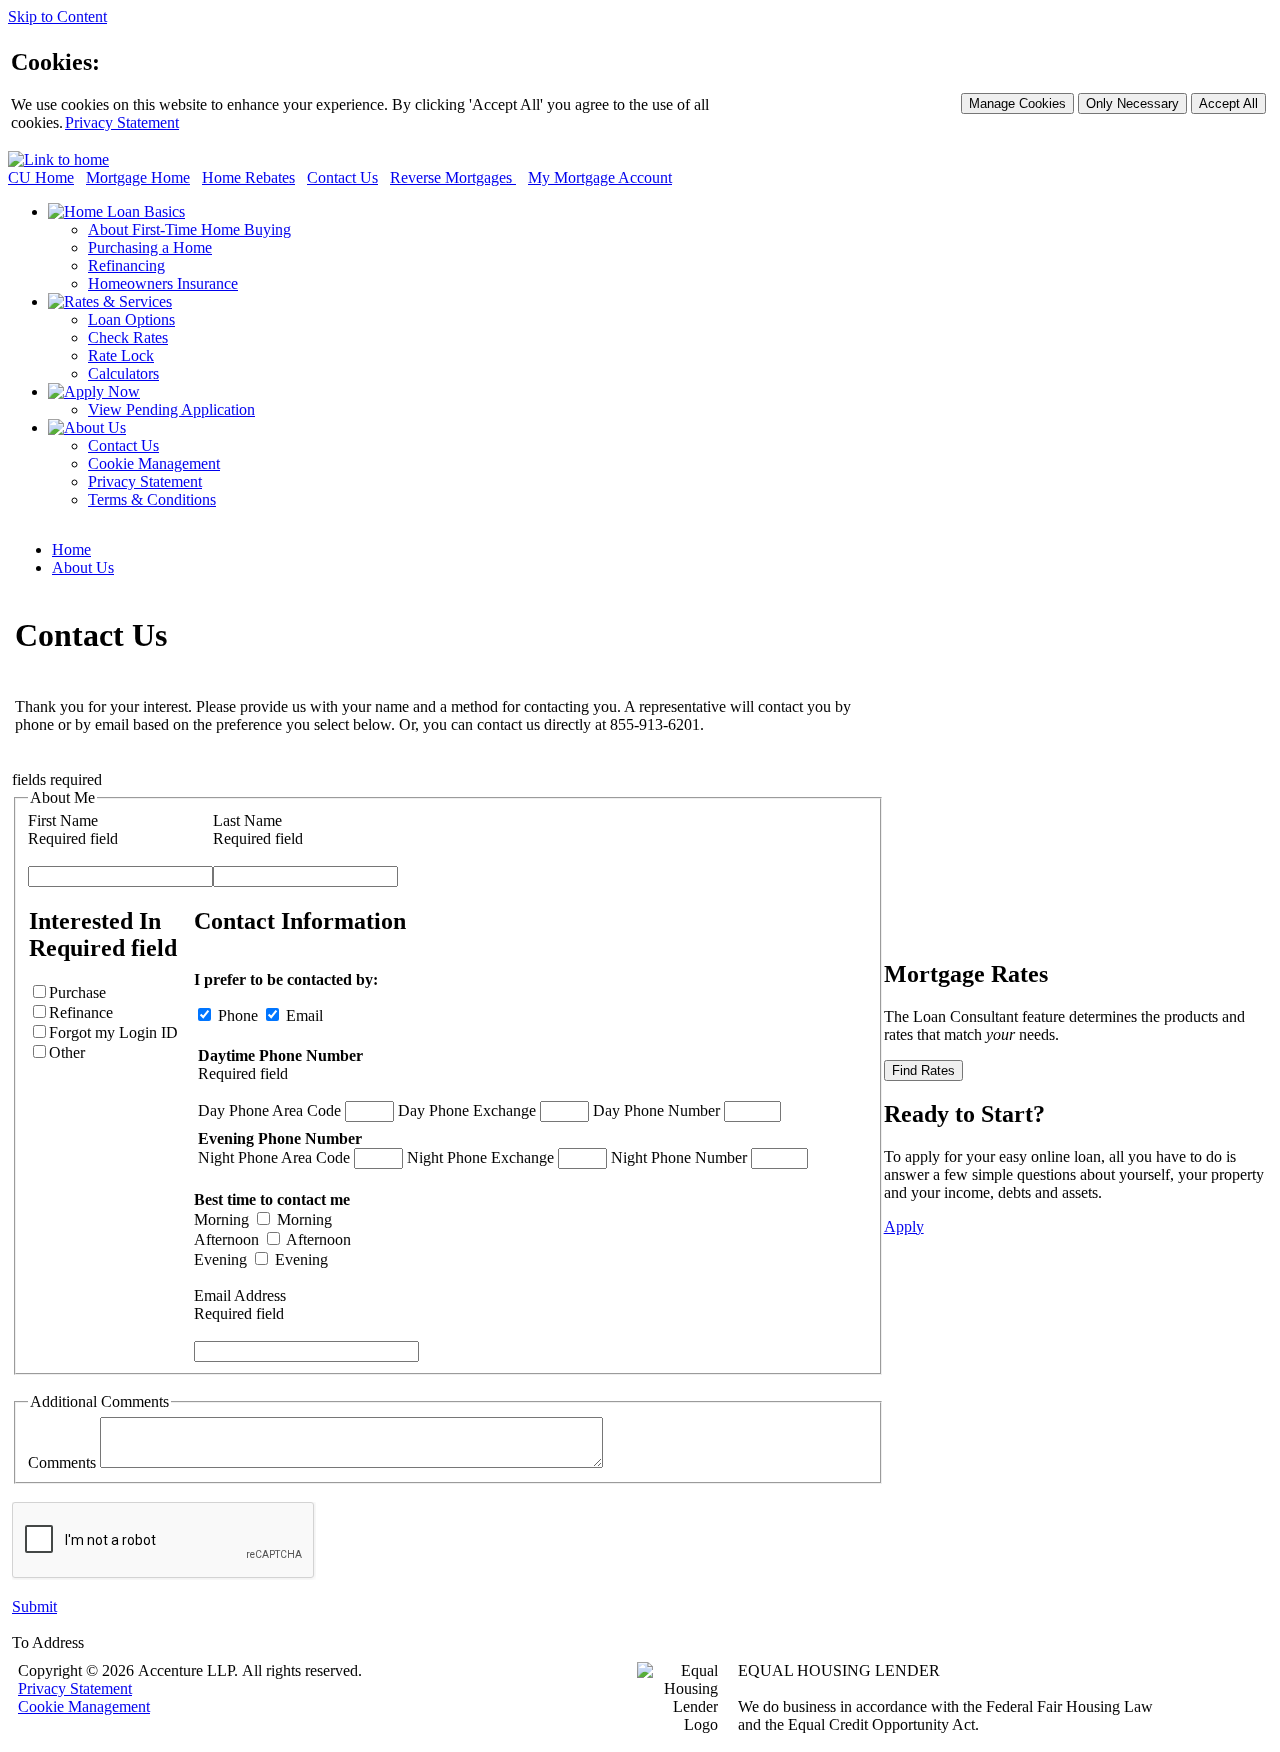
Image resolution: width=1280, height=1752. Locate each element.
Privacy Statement (122, 122)
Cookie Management (154, 463)
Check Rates (128, 337)
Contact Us (342, 177)
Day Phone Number (656, 1110)
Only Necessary (1132, 103)
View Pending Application (171, 409)
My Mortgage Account (600, 177)
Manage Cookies (1017, 103)
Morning (221, 1219)
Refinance (113, 1032)
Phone (268, 1015)
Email (302, 1015)
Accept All (1228, 103)
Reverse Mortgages (453, 177)
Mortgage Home (138, 177)
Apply (904, 1226)
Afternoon (226, 1239)
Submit (34, 1606)
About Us (83, 567)
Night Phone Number (679, 1157)
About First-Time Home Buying (189, 229)
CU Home (41, 177)
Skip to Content (57, 16)
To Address (48, 1642)
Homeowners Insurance (163, 283)
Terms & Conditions (152, 499)
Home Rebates (248, 177)
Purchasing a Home (150, 247)
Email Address (240, 1295)
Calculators (123, 373)
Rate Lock (121, 355)
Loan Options (131, 319)
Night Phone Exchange (480, 1157)
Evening (220, 1259)
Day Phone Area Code (269, 1110)
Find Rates (923, 1070)
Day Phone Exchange (467, 1110)
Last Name (247, 820)
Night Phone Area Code (274, 1157)
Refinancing (126, 265)
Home (71, 549)
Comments (62, 1462)
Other (67, 1052)
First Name (63, 820)
